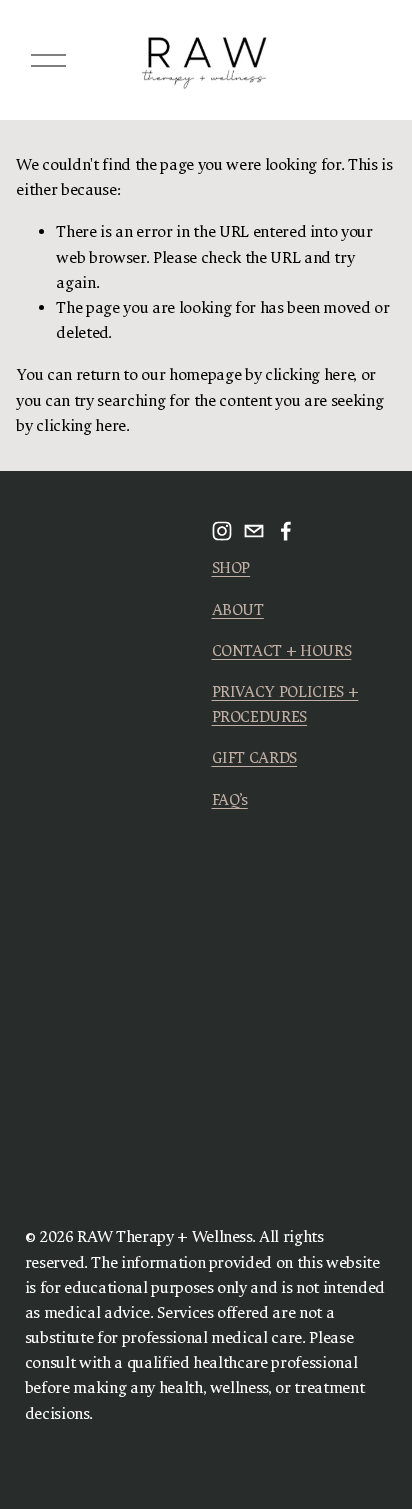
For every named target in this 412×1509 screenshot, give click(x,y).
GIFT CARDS (255, 758)
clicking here (309, 375)
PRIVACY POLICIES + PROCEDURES (285, 704)
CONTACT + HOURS (282, 651)
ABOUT (238, 610)
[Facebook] (286, 531)
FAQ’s (230, 800)
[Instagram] (222, 531)
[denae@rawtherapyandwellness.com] (254, 531)
